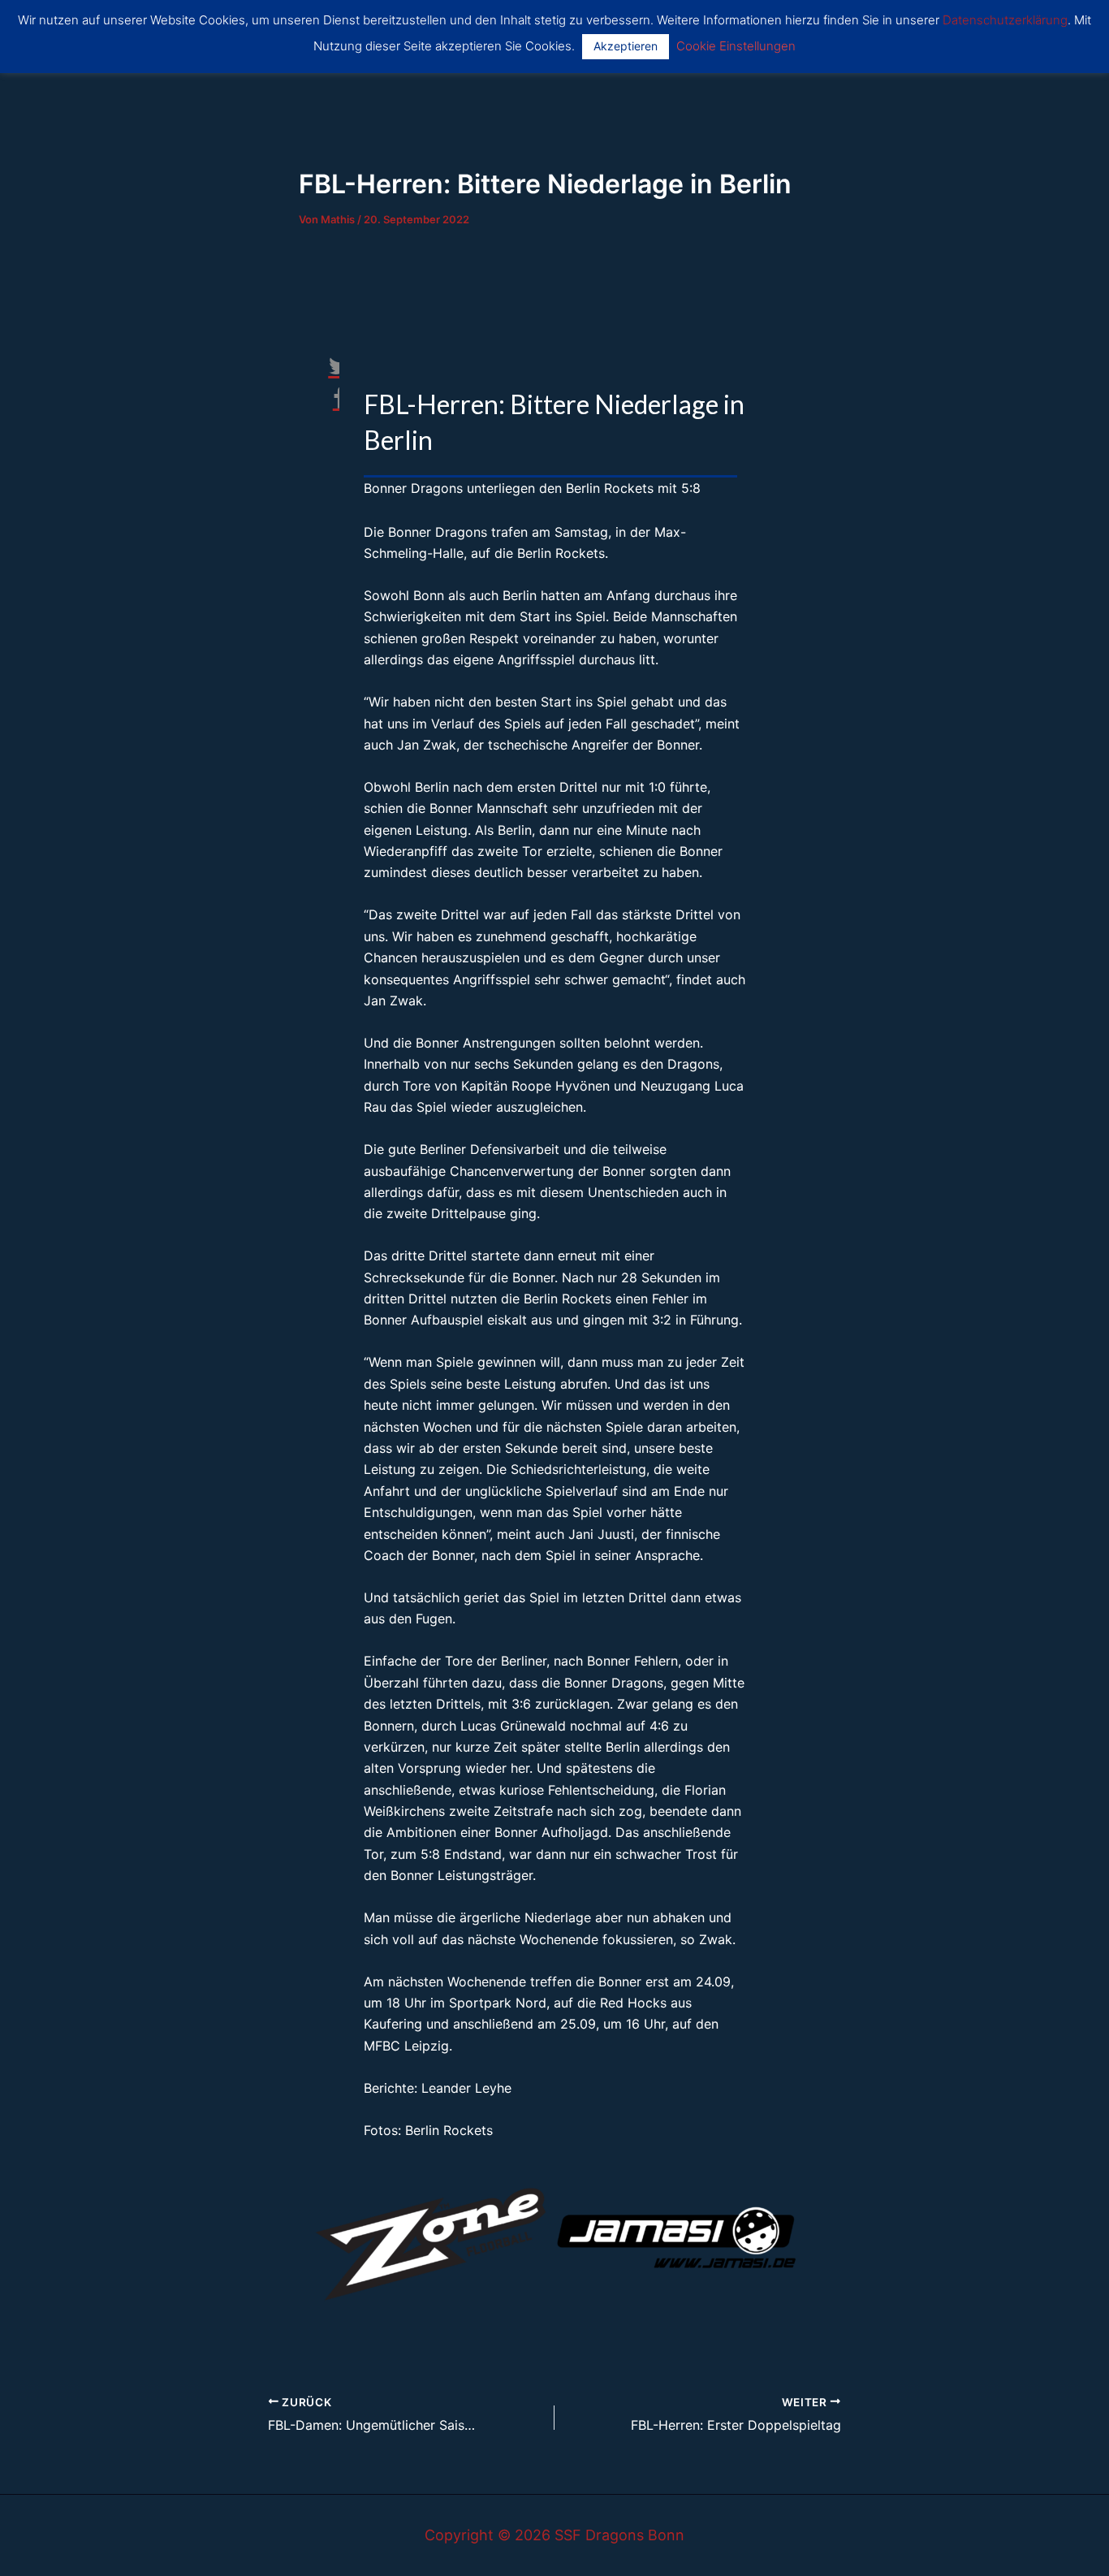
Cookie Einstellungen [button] (736, 46)
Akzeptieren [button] (626, 46)
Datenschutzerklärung (1005, 20)
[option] (433, 2237)
